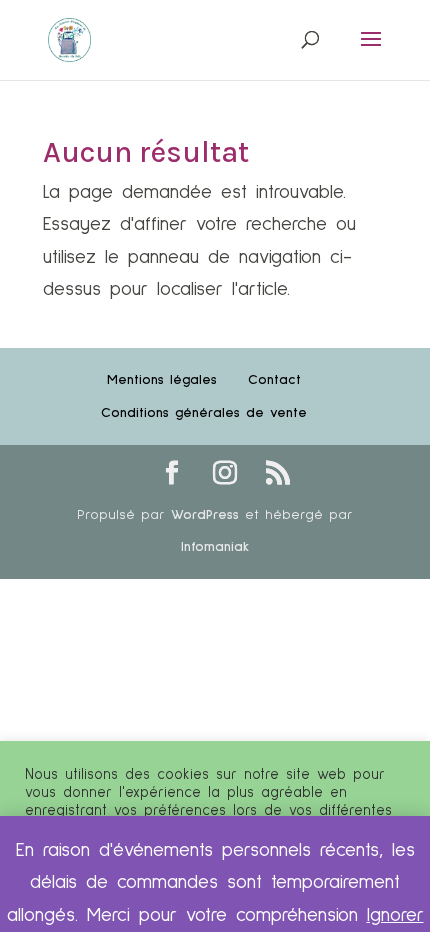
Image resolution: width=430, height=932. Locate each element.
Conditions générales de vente (204, 413)
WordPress (205, 515)
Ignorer (395, 915)
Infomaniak (215, 547)
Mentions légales (162, 380)
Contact (274, 380)
